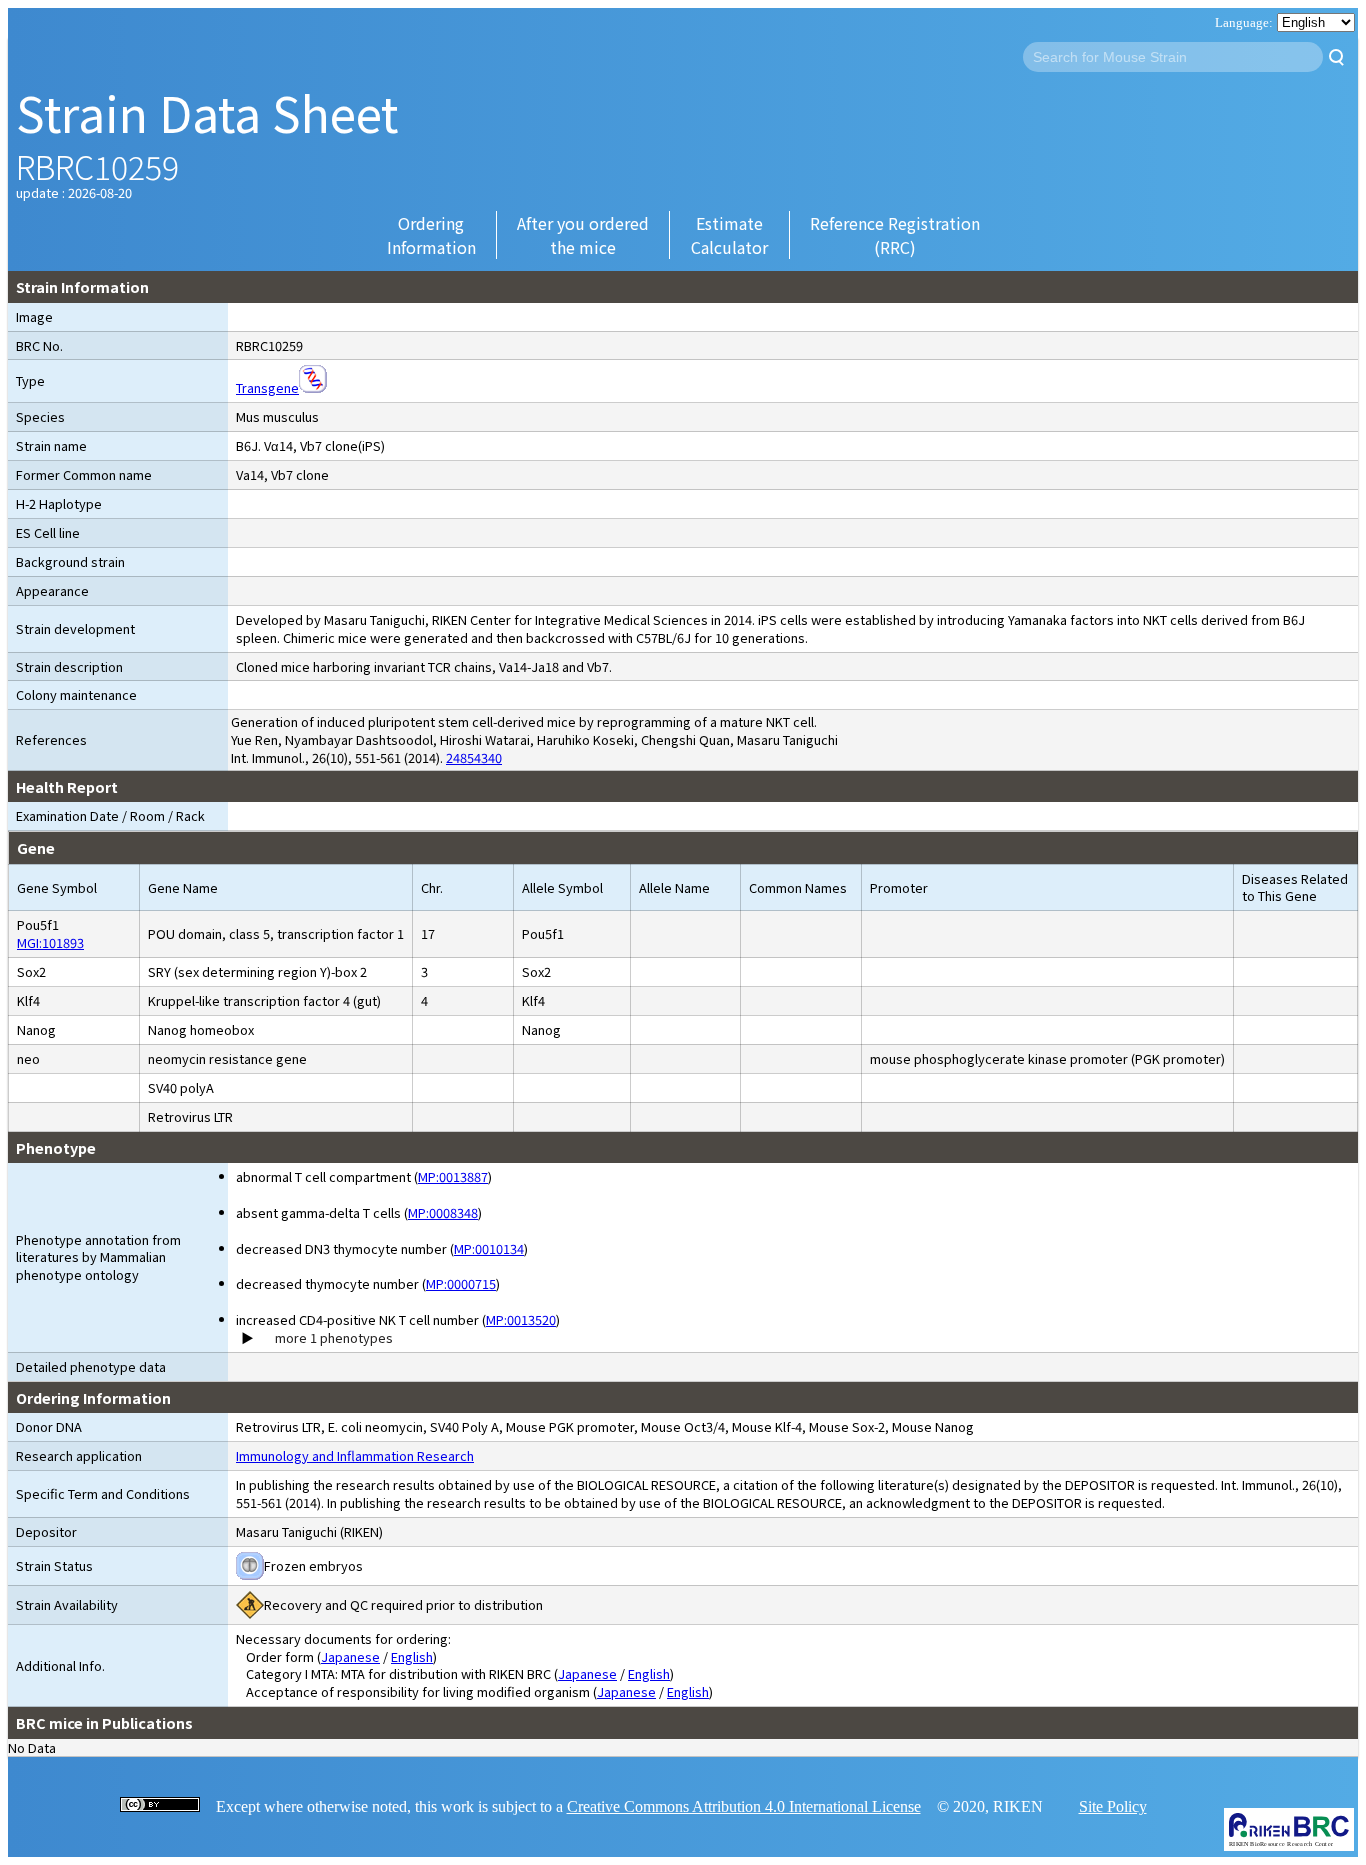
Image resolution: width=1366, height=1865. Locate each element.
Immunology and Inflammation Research (355, 1455)
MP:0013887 (453, 1176)
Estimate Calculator (729, 235)
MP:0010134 (489, 1248)
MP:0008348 (443, 1212)
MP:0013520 (521, 1319)
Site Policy (1113, 1806)
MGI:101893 (50, 942)
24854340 (474, 757)
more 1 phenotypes (334, 1338)
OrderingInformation (431, 235)
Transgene (267, 387)
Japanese (350, 1656)
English (412, 1656)
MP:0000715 (461, 1283)
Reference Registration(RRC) (895, 235)
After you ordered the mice (583, 235)
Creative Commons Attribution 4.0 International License (744, 1806)
